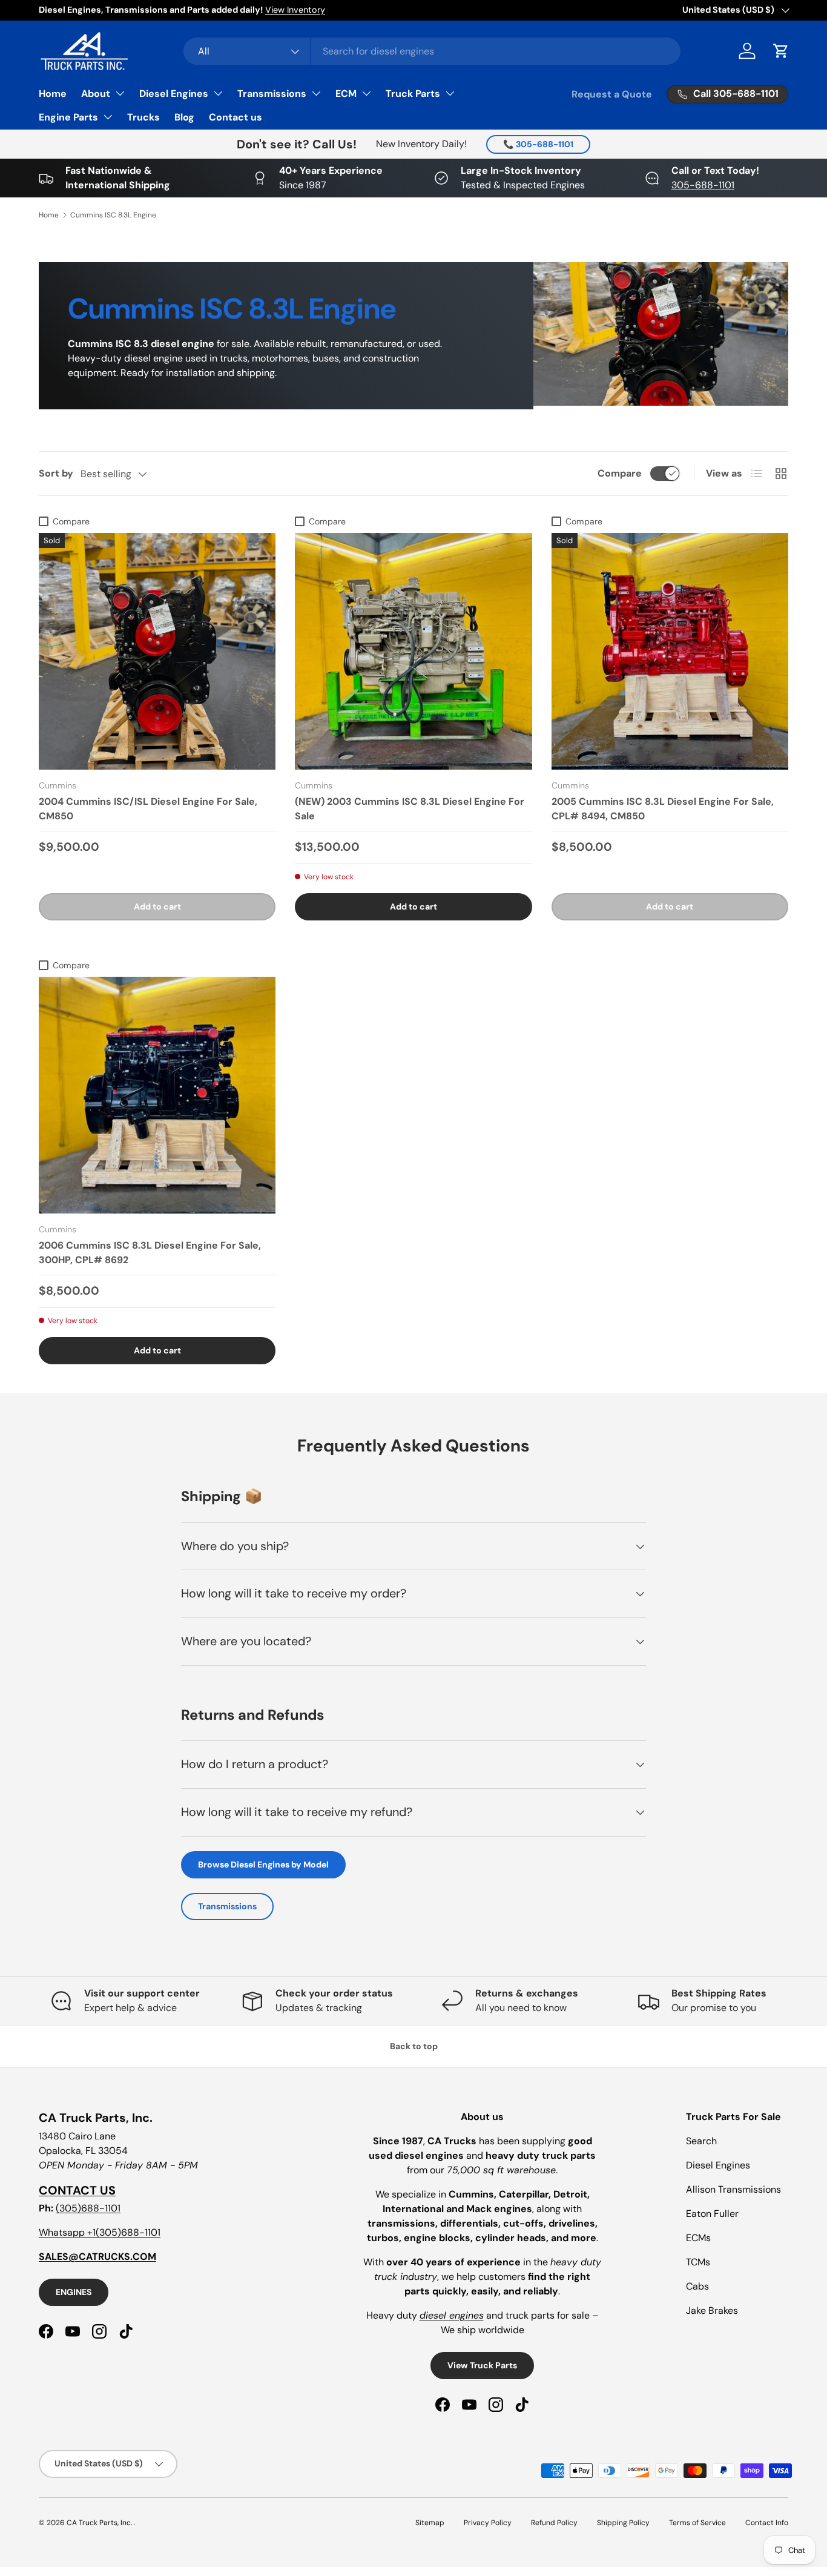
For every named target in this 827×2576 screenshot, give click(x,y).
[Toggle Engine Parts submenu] (108, 117)
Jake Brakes (712, 2310)
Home (53, 94)
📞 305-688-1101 (538, 144)
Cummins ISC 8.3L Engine (113, 215)
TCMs (698, 2262)
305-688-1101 (703, 185)
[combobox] (432, 51)
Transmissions (272, 94)
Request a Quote (612, 94)
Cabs (697, 2286)
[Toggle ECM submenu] (366, 93)
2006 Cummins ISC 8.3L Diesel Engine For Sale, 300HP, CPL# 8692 (150, 1253)
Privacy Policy (488, 2523)
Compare (620, 473)
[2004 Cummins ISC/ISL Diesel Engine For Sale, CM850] (157, 651)
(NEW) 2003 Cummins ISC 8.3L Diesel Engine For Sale (410, 809)
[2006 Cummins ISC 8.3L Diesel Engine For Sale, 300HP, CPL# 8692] (157, 1095)
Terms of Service (697, 2523)
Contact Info (767, 2523)
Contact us (236, 117)
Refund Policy (554, 2523)
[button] (781, 51)
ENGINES (74, 2292)
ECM (346, 94)
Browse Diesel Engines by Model (263, 1864)
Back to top (414, 2046)
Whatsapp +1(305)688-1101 (100, 2232)
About (96, 94)
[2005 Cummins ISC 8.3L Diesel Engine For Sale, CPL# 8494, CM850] (670, 651)
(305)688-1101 (88, 2208)
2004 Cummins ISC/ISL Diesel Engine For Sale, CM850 (148, 809)
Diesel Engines (174, 94)
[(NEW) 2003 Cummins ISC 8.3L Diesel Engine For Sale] (413, 651)
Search (701, 2141)
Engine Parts (68, 117)
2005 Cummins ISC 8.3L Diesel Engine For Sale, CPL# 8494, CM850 (663, 809)
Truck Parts (413, 94)
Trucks (143, 117)
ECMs (698, 2238)
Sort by (56, 473)
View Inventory (295, 10)
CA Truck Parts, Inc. (100, 2523)
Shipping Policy (623, 2523)
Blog (184, 117)
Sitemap (430, 2523)
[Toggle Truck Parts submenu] (450, 93)
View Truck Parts (482, 2365)
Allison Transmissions (733, 2189)
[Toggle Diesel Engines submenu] (218, 93)
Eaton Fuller (712, 2214)
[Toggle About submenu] (120, 93)
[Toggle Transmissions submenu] (316, 93)
